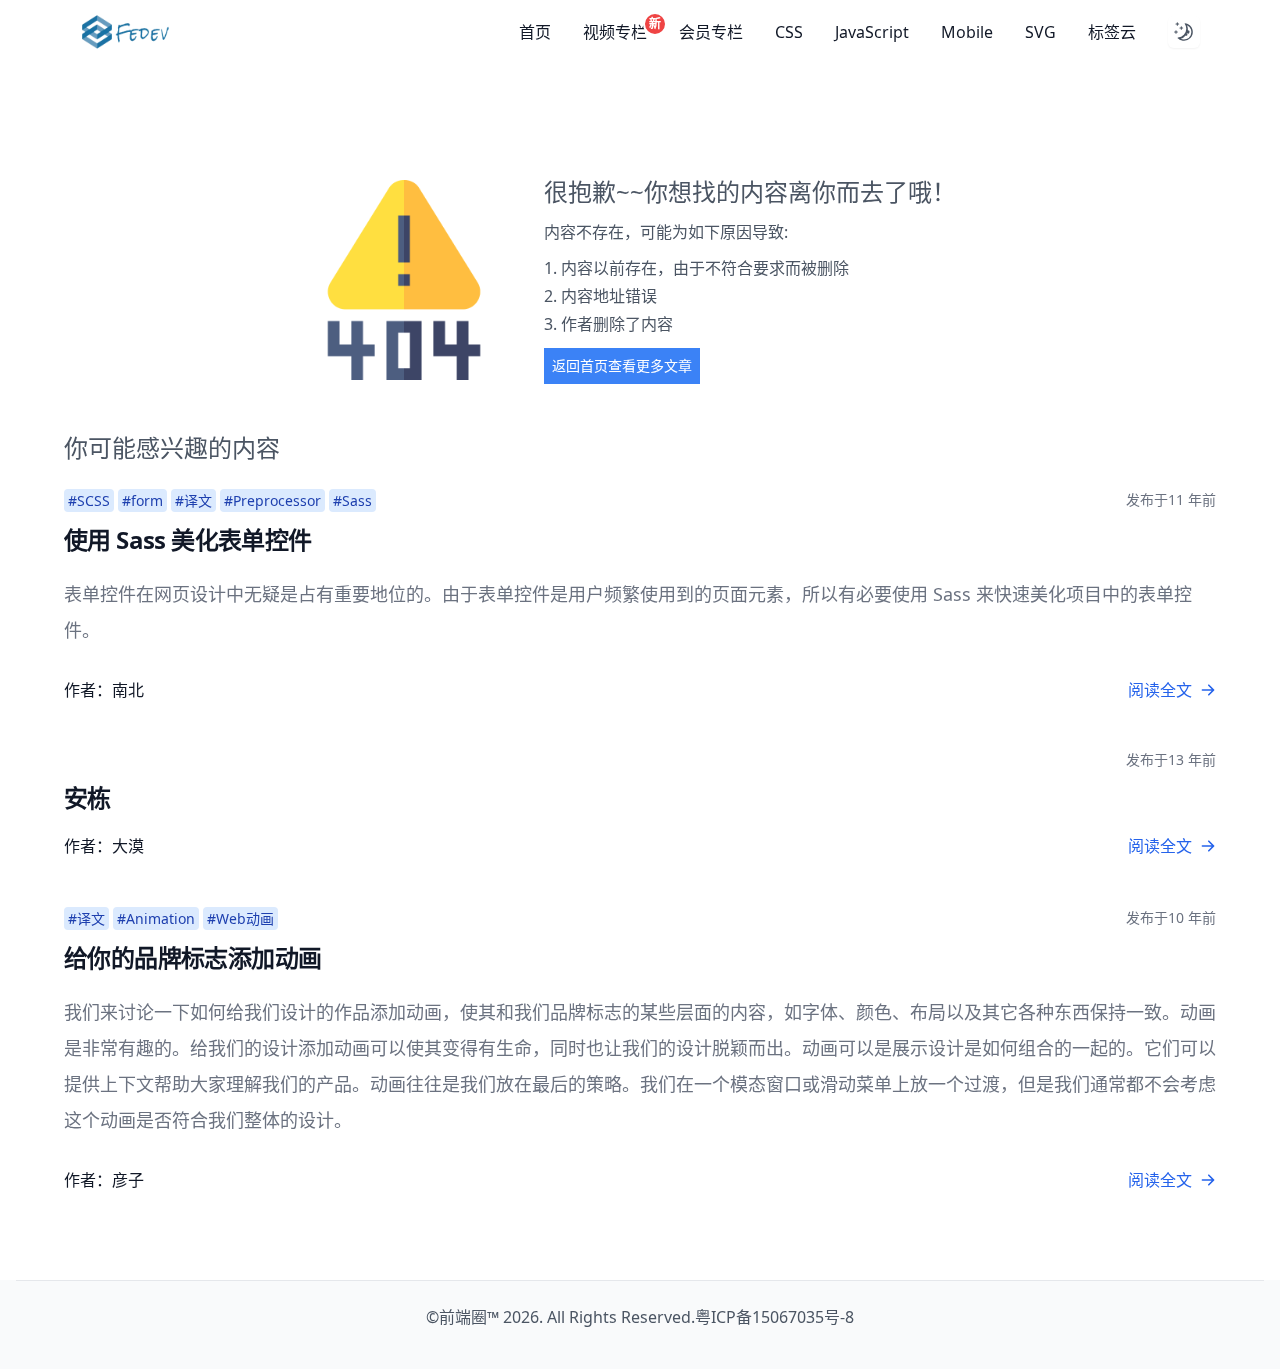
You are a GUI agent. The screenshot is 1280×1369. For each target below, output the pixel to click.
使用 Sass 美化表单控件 (188, 539)
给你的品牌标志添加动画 (192, 957)
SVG (1040, 32)
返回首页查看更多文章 (622, 365)
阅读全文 (1160, 690)
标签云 (1112, 32)
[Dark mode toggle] (1184, 32)
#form (142, 500)
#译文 (193, 500)
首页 (535, 32)
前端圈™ (469, 1317)
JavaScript (872, 32)
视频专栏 (615, 31)
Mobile (967, 32)
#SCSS (89, 500)
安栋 (87, 797)
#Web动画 (240, 918)
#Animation (156, 918)
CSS (789, 32)
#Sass (352, 500)
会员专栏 (711, 32)
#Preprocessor (272, 500)
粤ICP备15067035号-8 (774, 1317)
